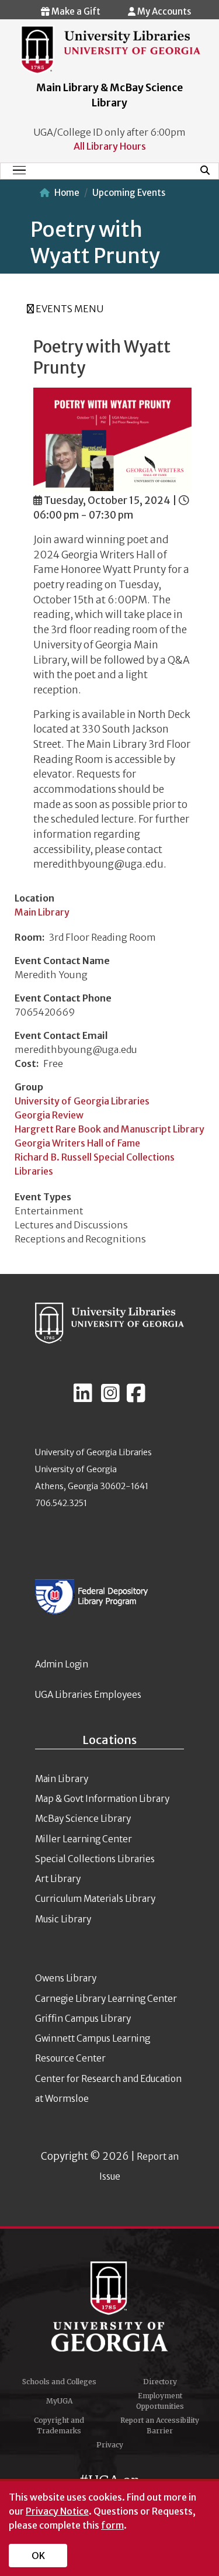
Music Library (63, 1919)
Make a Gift (75, 11)
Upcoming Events (129, 193)
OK (38, 2556)
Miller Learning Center (84, 1839)
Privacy (110, 2445)
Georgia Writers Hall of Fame (77, 1143)
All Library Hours (110, 146)
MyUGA (59, 2401)
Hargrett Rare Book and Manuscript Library (109, 1129)
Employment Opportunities (160, 2401)
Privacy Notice (57, 2511)
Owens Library (66, 1978)
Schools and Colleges (59, 2382)
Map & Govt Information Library (102, 1799)
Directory (160, 2382)
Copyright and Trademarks (59, 2425)
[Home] (110, 49)
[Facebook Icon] (136, 1398)
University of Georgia (110, 2306)
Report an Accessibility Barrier (160, 2425)
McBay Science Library (83, 1819)
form (112, 2525)
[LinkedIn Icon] (83, 1398)
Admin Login (62, 1664)
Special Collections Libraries (95, 1859)
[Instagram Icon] (110, 1398)
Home (67, 193)
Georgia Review (49, 1115)
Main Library (42, 912)
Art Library (58, 1879)
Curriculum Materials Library (95, 1899)
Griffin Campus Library (83, 2019)
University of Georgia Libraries (82, 1101)
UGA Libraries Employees (88, 1695)
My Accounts (163, 11)
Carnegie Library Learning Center (106, 1999)
